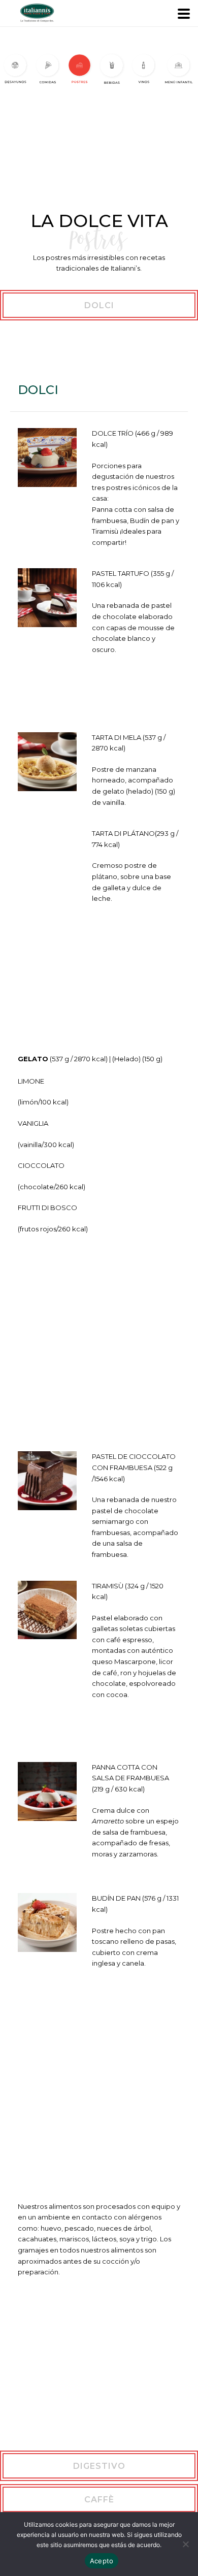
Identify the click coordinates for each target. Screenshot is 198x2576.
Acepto (102, 2561)
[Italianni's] (5, 13)
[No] (185, 2544)
